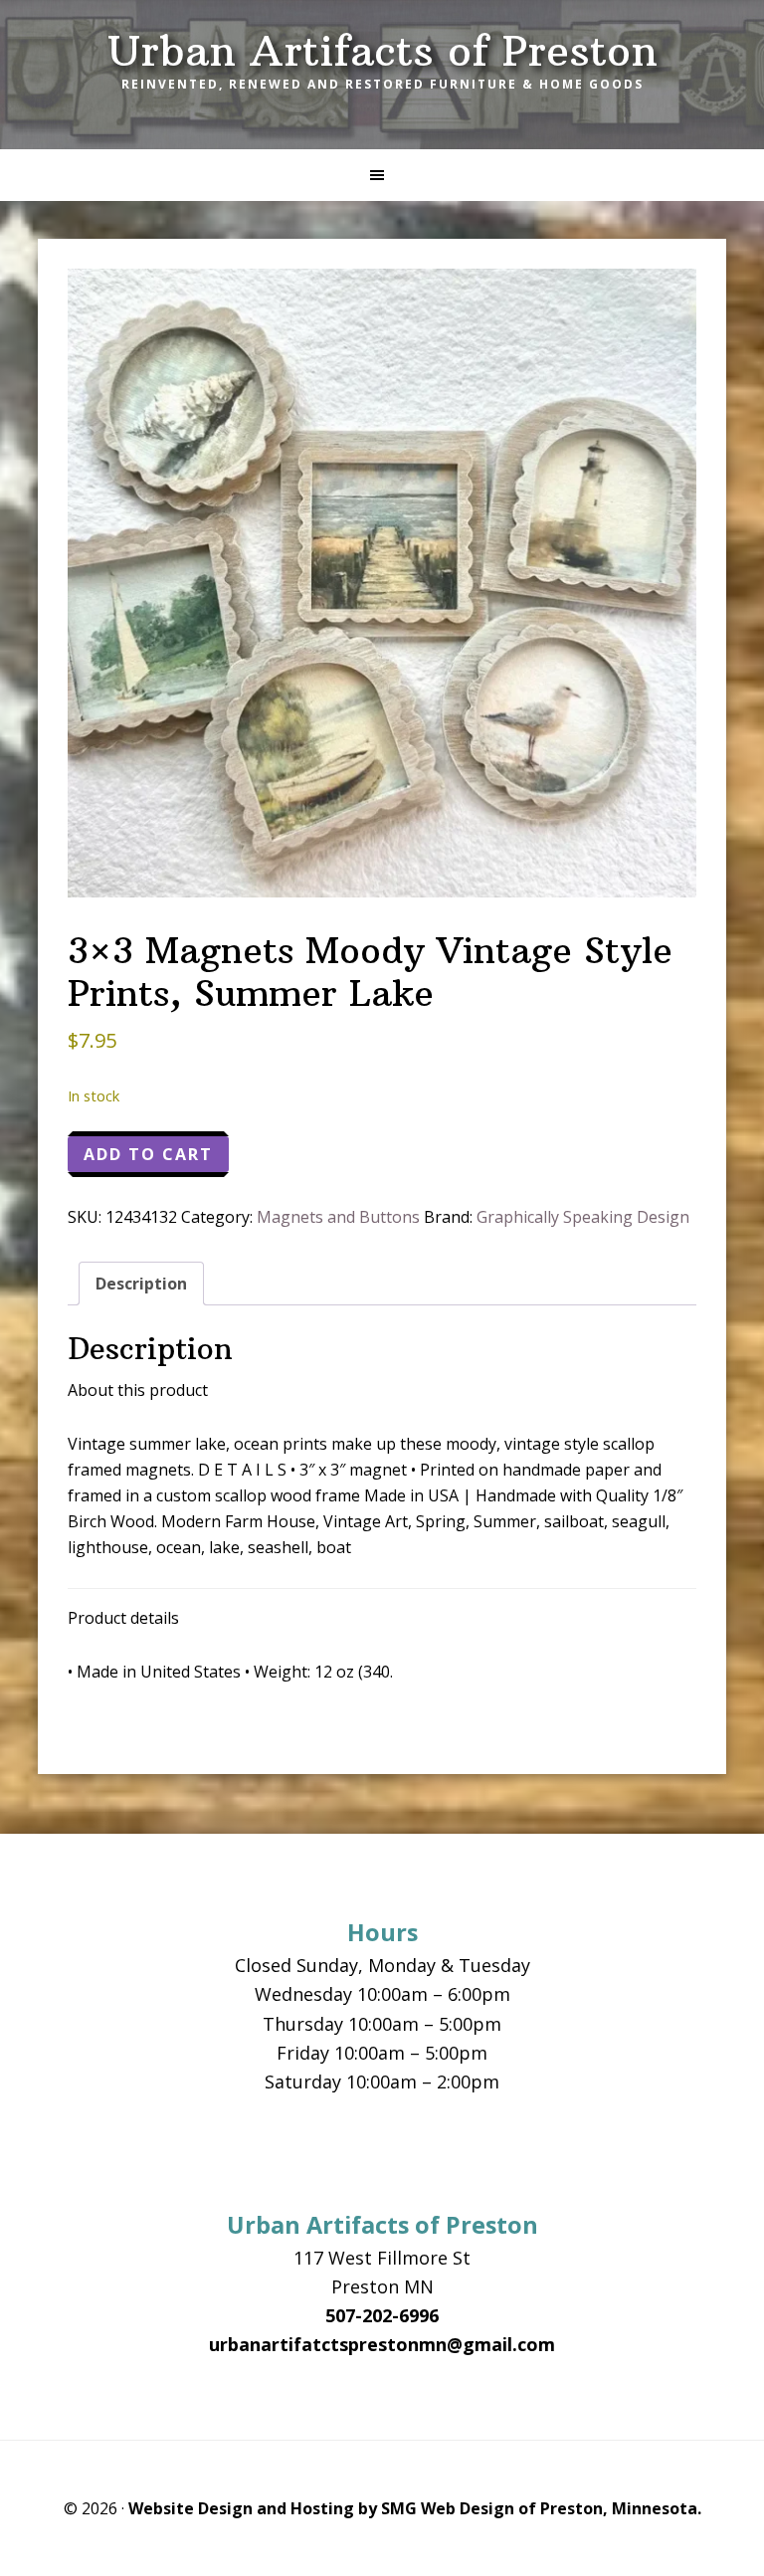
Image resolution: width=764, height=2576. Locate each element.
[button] (382, 175)
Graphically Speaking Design (583, 1217)
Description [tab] (141, 1284)
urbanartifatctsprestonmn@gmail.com (382, 2344)
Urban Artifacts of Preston (382, 51)
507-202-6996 (382, 2315)
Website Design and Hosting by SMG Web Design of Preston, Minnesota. (415, 2508)
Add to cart (148, 1154)
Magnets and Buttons (338, 1217)
